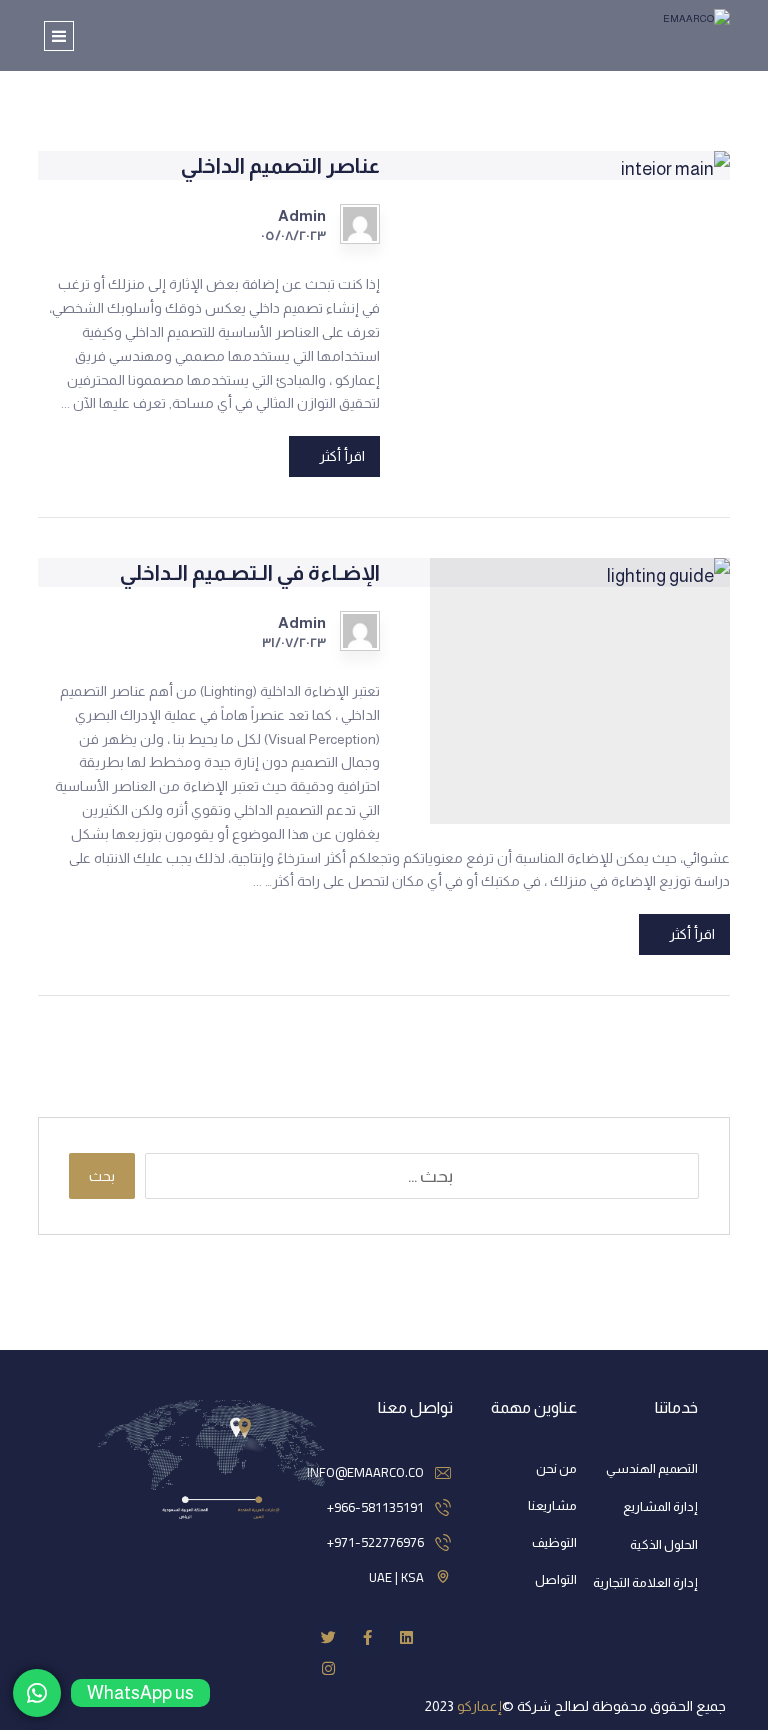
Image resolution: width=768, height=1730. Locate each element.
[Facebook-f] (367, 1637)
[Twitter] (328, 1637)
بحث (102, 1176)
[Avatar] (360, 224)
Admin (302, 216)
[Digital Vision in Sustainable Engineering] (661, 30)
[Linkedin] (406, 1637)
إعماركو (479, 1706)
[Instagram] (328, 1668)
